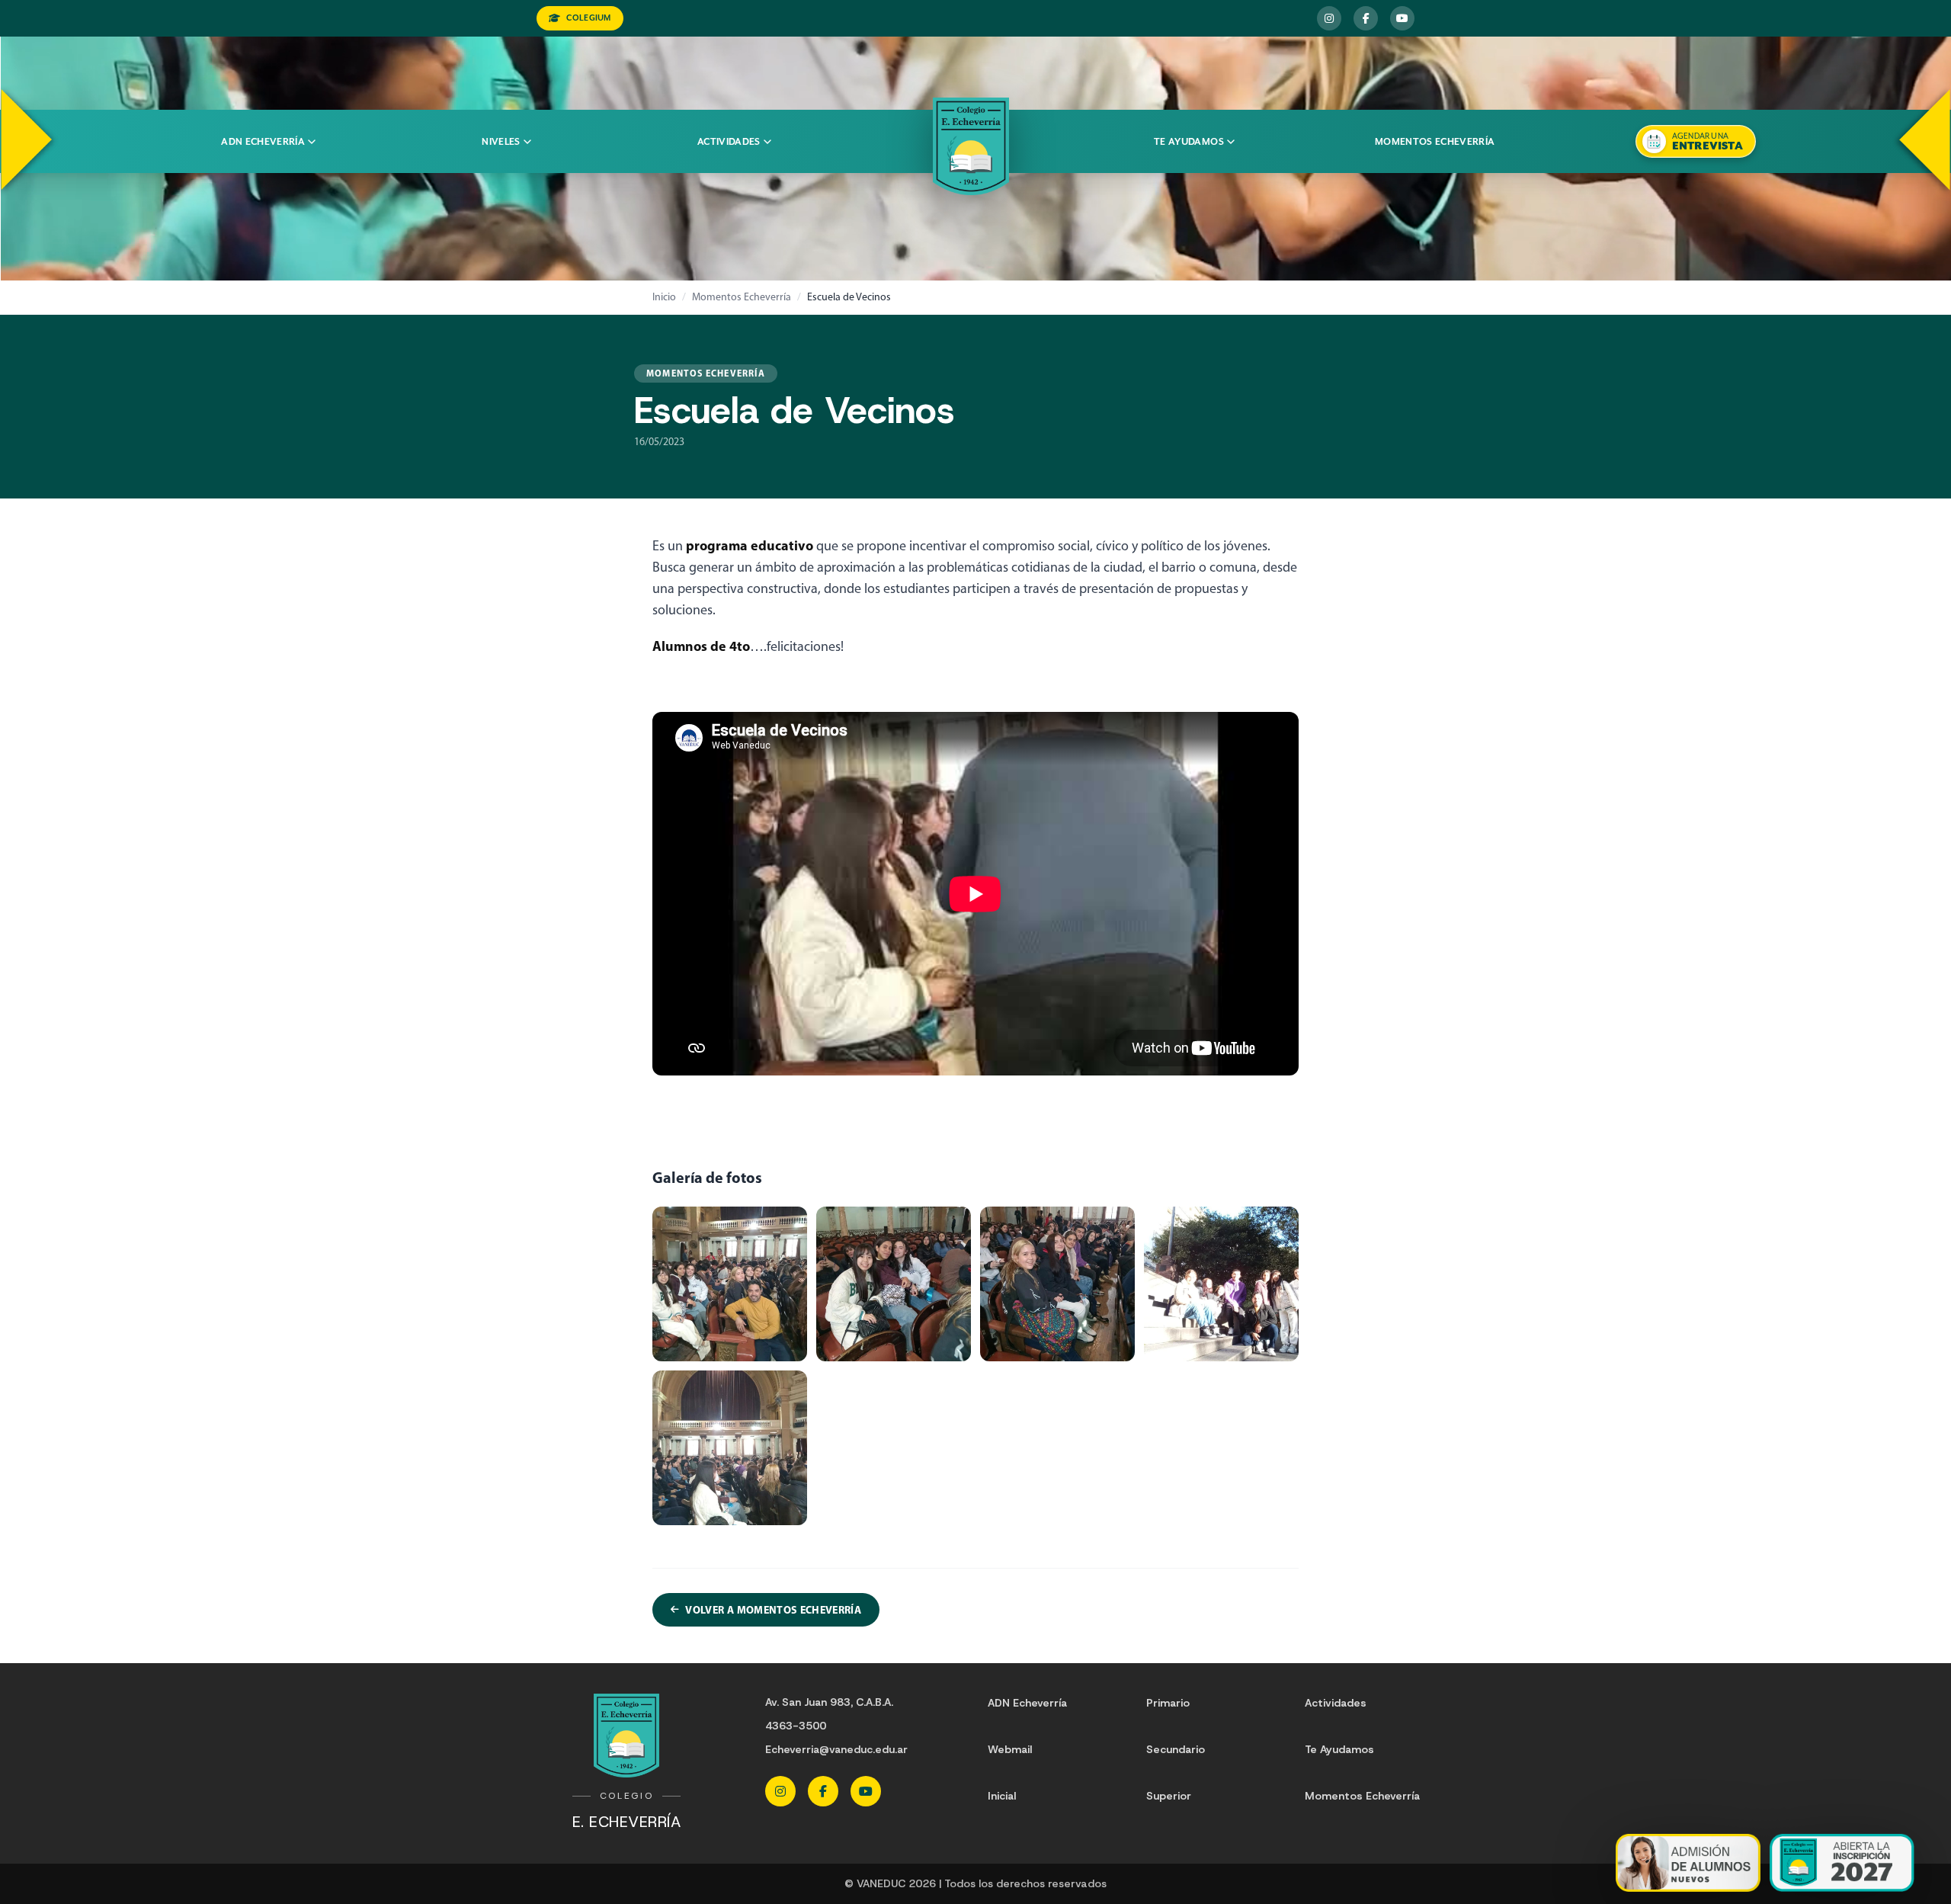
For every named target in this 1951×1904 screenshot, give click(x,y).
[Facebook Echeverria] (1366, 18)
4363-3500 (796, 1726)
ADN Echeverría (263, 142)
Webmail (1010, 1749)
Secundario (1176, 1749)
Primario (1168, 1703)
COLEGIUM (588, 18)
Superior (1169, 1796)
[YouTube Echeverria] (1402, 18)
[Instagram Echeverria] (1329, 18)
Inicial (1002, 1796)
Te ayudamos (1189, 142)
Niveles (501, 142)
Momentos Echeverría (1435, 142)
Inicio (664, 297)
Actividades (729, 142)
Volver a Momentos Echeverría (773, 1610)
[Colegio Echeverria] (971, 146)
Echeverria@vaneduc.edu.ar (836, 1749)
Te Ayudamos (1339, 1749)
